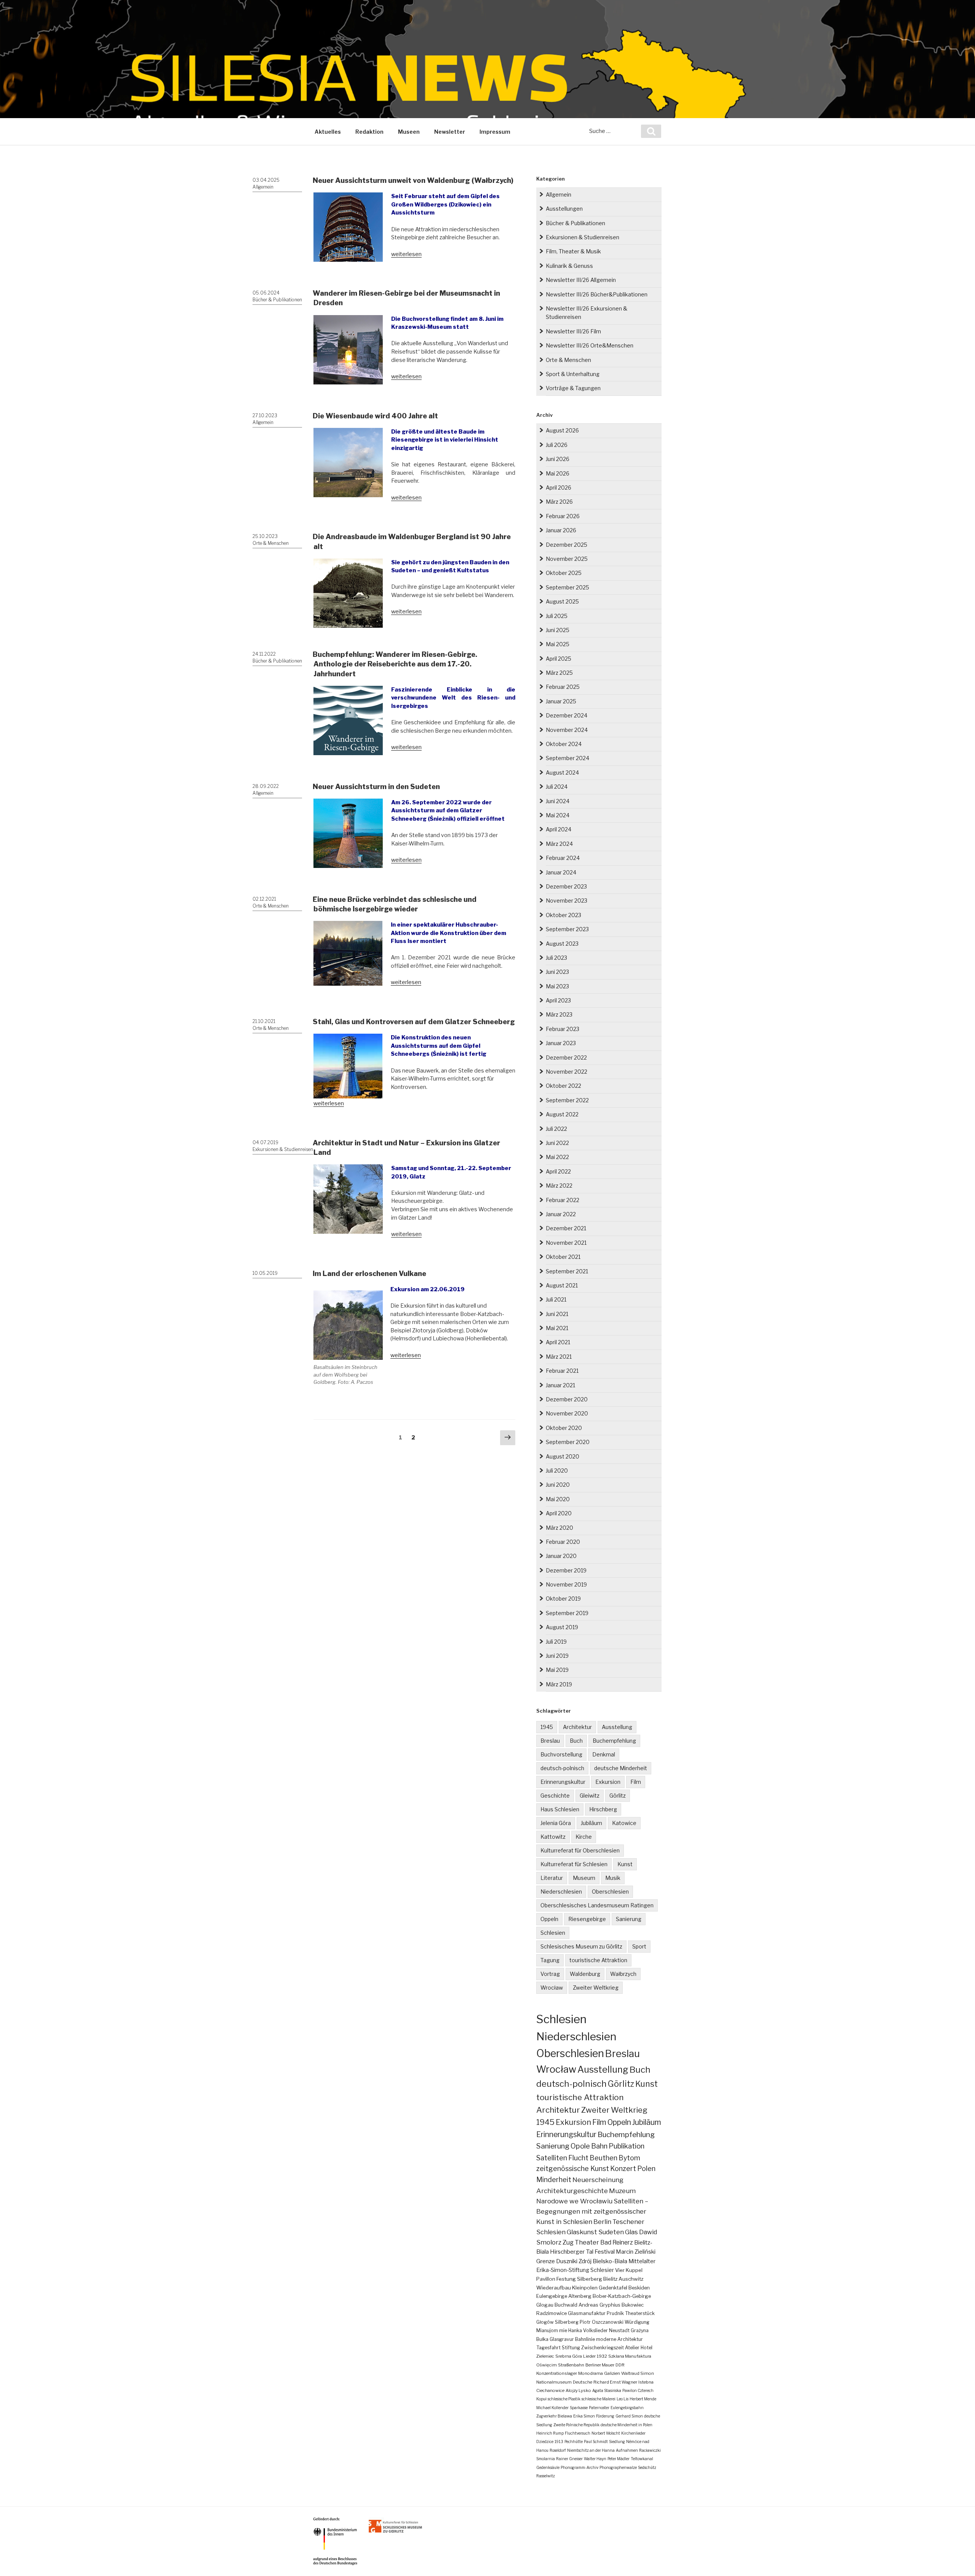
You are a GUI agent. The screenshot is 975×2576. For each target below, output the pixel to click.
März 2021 (559, 1357)
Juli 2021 (556, 1299)
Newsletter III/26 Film (573, 331)
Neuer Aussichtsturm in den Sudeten (376, 787)
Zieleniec (545, 2356)
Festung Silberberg (579, 2279)
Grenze (546, 2261)
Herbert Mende (643, 2399)
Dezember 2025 (567, 545)
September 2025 (567, 587)
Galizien (612, 2373)
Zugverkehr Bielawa (554, 2416)
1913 (559, 2442)
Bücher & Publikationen (277, 300)
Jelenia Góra (556, 1823)
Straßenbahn (571, 2365)
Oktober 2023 (563, 915)
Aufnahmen (627, 2450)
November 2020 (567, 1413)
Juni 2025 (558, 630)
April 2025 (559, 659)
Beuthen (603, 2158)
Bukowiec (633, 2305)
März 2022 (559, 1186)
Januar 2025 (561, 701)
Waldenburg (585, 1974)
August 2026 (562, 430)
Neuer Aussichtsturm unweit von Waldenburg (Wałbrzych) (413, 180)
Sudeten (611, 2232)
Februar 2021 (562, 1371)
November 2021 (566, 1243)
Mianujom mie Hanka (559, 2330)
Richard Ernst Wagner (615, 2382)
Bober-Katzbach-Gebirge (622, 2296)
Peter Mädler (619, 2459)
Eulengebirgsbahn (627, 2408)
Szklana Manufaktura (630, 2356)
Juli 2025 (557, 616)
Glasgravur (562, 2339)
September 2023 (567, 929)
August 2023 (562, 944)
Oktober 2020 (564, 1428)
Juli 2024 (557, 787)
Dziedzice (545, 2442)
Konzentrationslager (557, 2373)
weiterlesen (406, 254)
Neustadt (619, 2330)
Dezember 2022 (566, 1057)
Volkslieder (595, 2330)
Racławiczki (650, 2450)
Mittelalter (642, 2261)
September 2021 (567, 1271)
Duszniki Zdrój (574, 2261)
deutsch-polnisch (562, 1768)
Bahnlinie (585, 2339)
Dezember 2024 (567, 715)
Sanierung (629, 1919)
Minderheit (554, 2180)
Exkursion (608, 1782)
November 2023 (567, 901)
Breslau (550, 1741)
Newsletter (450, 132)
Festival (605, 2252)
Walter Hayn (595, 2459)
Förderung (605, 2416)
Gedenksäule (548, 2467)
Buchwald (566, 2305)
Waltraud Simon (638, 2373)
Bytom (629, 2158)
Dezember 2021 (566, 1228)
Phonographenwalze (618, 2467)
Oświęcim (547, 2365)
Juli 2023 (556, 958)
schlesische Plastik (564, 2399)
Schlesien (553, 1933)
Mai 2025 (558, 644)
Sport (639, 1946)
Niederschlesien (561, 1892)
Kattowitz (553, 1837)
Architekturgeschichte (572, 2191)
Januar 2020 (561, 1556)
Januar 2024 (561, 872)
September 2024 (567, 758)
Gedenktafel (613, 2288)
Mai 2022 (557, 1157)
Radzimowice (551, 2313)
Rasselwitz (546, 2476)
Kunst (625, 1864)
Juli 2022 (556, 1129)
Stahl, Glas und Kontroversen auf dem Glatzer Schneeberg (414, 1022)
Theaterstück (640, 2313)
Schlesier (602, 2270)
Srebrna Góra (569, 2356)
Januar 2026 (561, 530)
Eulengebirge (552, 2296)
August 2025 (562, 601)
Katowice (624, 1823)
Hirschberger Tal (572, 2252)
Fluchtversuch (578, 2433)
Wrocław (552, 1988)
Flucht (578, 2158)
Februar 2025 (563, 687)
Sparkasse (579, 2408)
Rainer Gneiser (569, 2459)
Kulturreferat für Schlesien (574, 1864)
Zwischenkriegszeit (603, 2348)
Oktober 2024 (564, 744)
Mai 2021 (557, 1328)
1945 (547, 1727)
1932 (602, 2356)
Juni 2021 (557, 1314)
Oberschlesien (610, 1892)
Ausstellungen (564, 209)
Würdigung (637, 2322)
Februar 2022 (563, 1200)
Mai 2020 (558, 1499)
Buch (576, 1741)
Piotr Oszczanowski (602, 2322)
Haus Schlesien (560, 1809)
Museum (584, 1878)
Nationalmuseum (554, 2382)
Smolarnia (546, 2459)
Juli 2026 (557, 445)
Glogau (545, 2305)
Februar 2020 (563, 1542)
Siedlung (617, 2442)
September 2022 (567, 1100)
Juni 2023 (557, 972)
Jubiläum (591, 1823)
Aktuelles (328, 132)
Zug (568, 2242)
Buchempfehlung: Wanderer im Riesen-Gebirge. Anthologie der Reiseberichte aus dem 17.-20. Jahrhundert (395, 664)
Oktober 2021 (563, 1257)
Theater (587, 2242)
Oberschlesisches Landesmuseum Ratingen (597, 1905)
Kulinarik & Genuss (569, 266)
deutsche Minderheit (621, 1768)
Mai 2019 (557, 1670)
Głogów (545, 2322)
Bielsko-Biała (610, 2261)
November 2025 (567, 559)
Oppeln (549, 1919)
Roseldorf (558, 2450)
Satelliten (552, 2158)
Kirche (584, 1837)
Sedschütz (647, 2467)
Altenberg (580, 2296)
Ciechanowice (550, 2390)
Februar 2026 (563, 516)
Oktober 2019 (563, 1599)
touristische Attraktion (598, 1960)
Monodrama (591, 2373)
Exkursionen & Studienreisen (283, 1149)
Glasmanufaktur (587, 2313)
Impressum (495, 132)
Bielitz (610, 2279)
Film (636, 1782)
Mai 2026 (558, 473)
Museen (409, 132)
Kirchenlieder (633, 2433)
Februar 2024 (563, 858)
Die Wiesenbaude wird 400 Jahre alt (375, 416)
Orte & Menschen (271, 543)
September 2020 (568, 1442)
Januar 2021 (560, 1385)
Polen (646, 2169)
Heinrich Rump (550, 2433)
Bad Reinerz (617, 2242)
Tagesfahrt (548, 2348)
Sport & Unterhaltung (573, 374)
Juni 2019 (557, 1656)
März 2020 (559, 1528)
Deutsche (583, 2382)
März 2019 (559, 1684)
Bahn (599, 2146)
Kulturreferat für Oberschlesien (580, 1850)
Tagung (550, 1960)
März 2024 (559, 844)
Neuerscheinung (598, 2180)
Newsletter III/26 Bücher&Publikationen (597, 294)
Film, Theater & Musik (573, 251)
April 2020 (559, 1513)
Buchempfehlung (614, 1741)
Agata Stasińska (607, 2390)
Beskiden (639, 2288)
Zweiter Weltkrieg (596, 1988)
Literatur (552, 1878)
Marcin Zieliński (636, 2252)
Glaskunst (582, 2232)
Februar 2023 (563, 1029)
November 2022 (567, 1072)
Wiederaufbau (554, 2288)
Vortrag (550, 1974)
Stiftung (571, 2348)
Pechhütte (574, 2442)
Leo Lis (623, 2399)
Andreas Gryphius (599, 2305)
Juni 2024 (558, 801)
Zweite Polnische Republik (576, 2425)
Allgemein (263, 187)
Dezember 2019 (566, 1570)
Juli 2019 (556, 1642)
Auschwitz (631, 2279)
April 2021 (558, 1342)
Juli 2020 (557, 1471)
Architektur (577, 1727)
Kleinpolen (585, 2288)
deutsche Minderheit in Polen (627, 2425)
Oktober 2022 (563, 1086)
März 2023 (559, 1014)
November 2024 (567, 730)
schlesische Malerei (599, 2399)
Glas (631, 2232)
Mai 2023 (557, 986)
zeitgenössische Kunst (573, 2169)
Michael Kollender (552, 2408)
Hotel (647, 2348)
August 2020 (563, 1456)
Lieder (589, 2356)
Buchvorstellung (561, 1754)
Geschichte (555, 1796)
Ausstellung (617, 1727)
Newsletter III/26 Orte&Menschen (590, 345)
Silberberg (567, 2322)
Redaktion (369, 132)
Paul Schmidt (596, 2442)
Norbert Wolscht (606, 2433)
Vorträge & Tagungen (573, 388)
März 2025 (559, 673)
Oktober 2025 (564, 573)
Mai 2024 (558, 815)
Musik (613, 1878)
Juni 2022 (557, 1143)
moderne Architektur (619, 2339)
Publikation (627, 2146)
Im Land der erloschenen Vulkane (369, 1274)
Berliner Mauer (600, 2365)
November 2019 (566, 1584)
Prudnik (615, 2313)
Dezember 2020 (567, 1399)
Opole (580, 2146)
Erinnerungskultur (563, 1782)
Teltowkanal (642, 2459)
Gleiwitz (590, 1796)
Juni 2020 (558, 1485)
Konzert (623, 2169)
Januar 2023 (561, 1043)
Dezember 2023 (566, 886)
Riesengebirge (587, 1919)
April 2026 (559, 488)
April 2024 (559, 829)
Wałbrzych (623, 1974)
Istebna (646, 2382)
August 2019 (562, 1627)
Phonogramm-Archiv (579, 2467)
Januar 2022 (561, 1214)
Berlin (602, 2222)
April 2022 (558, 1171)
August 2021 (562, 1285)
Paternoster (599, 2408)
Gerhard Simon (629, 2416)
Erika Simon (584, 2416)
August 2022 (562, 1114)
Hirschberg (603, 1809)
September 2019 (567, 1613)
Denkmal (604, 1754)
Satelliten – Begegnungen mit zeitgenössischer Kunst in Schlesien (592, 2211)
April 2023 (558, 1000)
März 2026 (559, 502)
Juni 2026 (558, 459)
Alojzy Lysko (578, 2390)
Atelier (632, 2348)
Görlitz (618, 1796)
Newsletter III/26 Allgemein (581, 280)
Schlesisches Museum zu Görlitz (581, 1946)
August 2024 (562, 772)
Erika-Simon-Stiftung (563, 2270)
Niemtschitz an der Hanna (591, 2450)
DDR (620, 2365)
